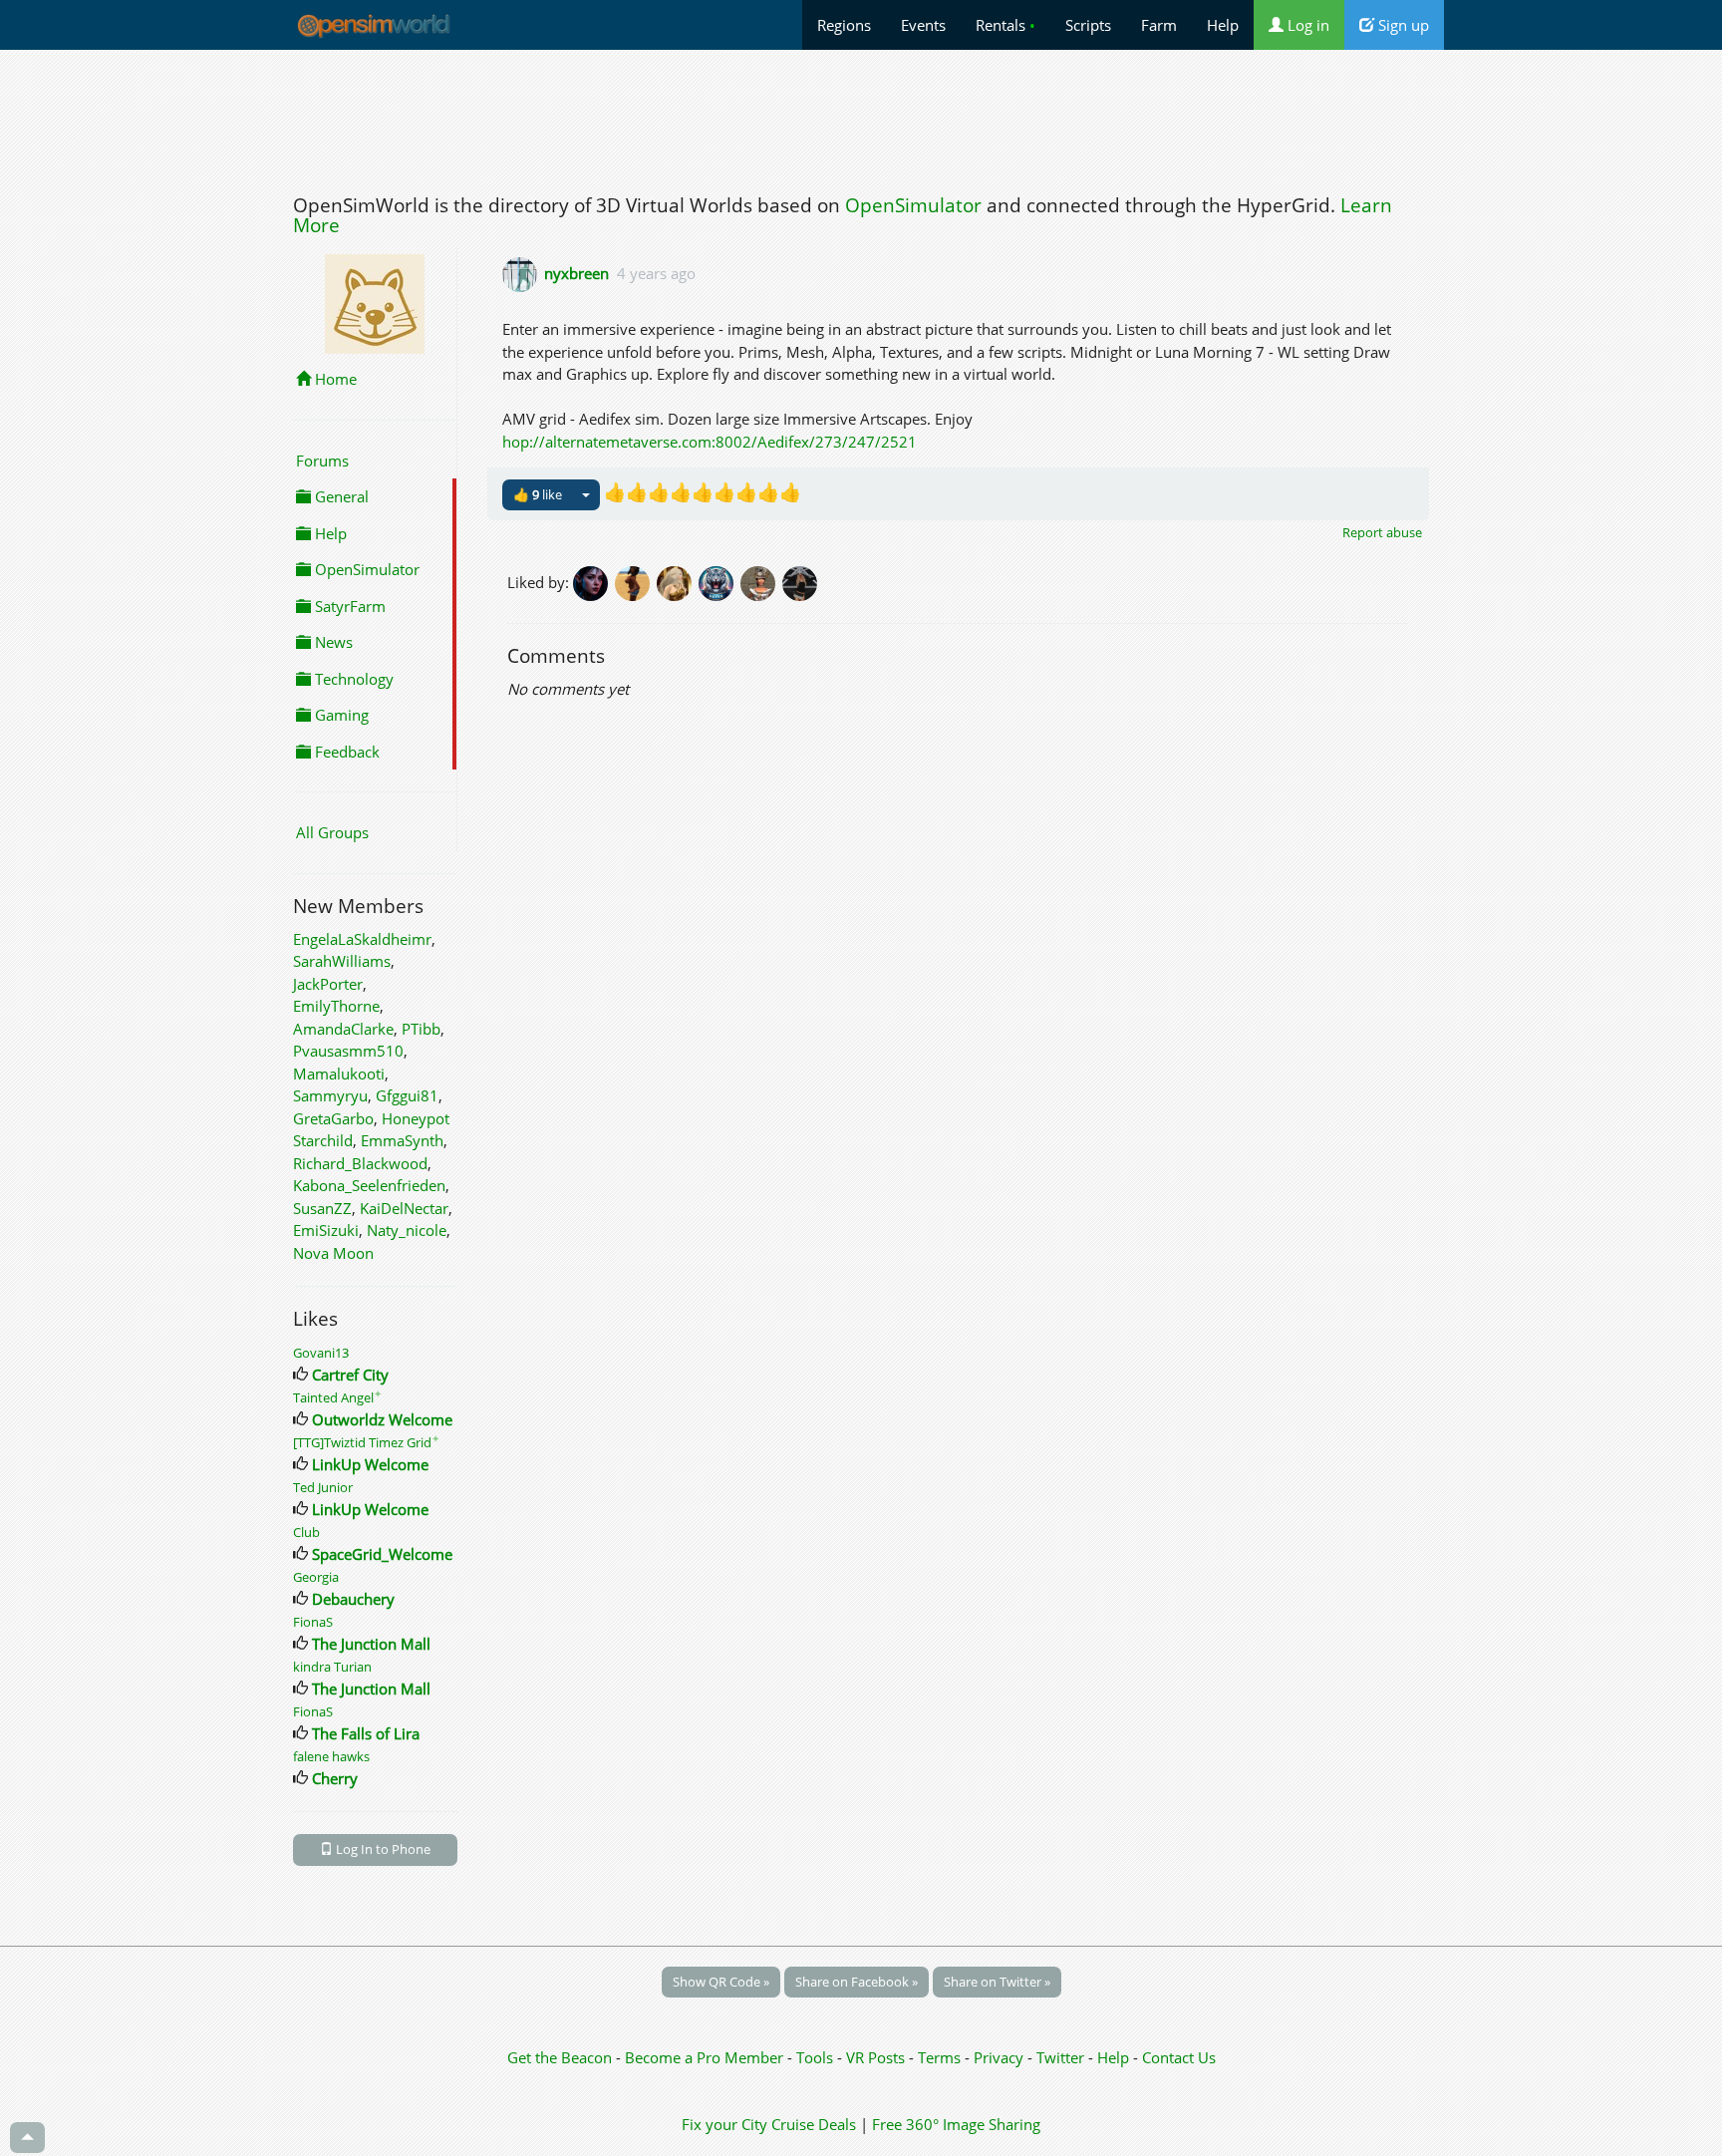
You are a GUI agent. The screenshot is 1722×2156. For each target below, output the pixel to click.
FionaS (313, 1622)
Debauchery (353, 1599)
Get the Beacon (560, 2057)
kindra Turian (332, 1667)
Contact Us (1179, 2057)
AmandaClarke (343, 1029)
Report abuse (1382, 532)
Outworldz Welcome (382, 1419)
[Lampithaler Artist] (761, 581)
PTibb (421, 1029)
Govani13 (321, 1353)
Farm (1159, 25)
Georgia (316, 1577)
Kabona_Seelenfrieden (369, 1185)
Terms (941, 2057)
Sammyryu (330, 1095)
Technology (352, 679)
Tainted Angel (337, 1397)
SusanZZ (322, 1208)
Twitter (1060, 2057)
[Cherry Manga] (594, 581)
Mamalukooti (339, 1074)
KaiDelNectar (404, 1208)
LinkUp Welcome (370, 1464)
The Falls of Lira (366, 1733)
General (340, 496)
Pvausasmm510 (348, 1051)
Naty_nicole (407, 1230)
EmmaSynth (402, 1140)
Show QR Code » (721, 1982)
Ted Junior (323, 1487)
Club (306, 1532)
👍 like (538, 494)
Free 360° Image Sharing (956, 2124)
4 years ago (656, 273)
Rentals (1005, 25)
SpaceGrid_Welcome (382, 1554)
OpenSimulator (913, 205)
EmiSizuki (326, 1230)
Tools (817, 2057)
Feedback (345, 752)
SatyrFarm (348, 606)
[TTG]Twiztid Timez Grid (366, 1442)
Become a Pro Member (706, 2057)
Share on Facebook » (857, 1982)
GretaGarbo (333, 1118)
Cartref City (350, 1375)
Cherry (335, 1778)
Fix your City (724, 2124)
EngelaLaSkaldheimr (362, 939)
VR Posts (877, 2057)
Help (1223, 25)
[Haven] (719, 581)
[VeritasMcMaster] (801, 581)
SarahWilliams (342, 961)
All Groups (332, 832)
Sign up (1402, 25)
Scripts (1088, 25)
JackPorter (328, 984)
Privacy (999, 2057)
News (332, 642)
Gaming (340, 715)
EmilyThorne (336, 1006)
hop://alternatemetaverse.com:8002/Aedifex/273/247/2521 (710, 442)
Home (334, 379)
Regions (844, 25)
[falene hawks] (636, 581)
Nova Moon (333, 1253)
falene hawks (331, 1756)
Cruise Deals (814, 2124)
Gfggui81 (407, 1095)
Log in (1306, 25)
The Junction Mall (371, 1644)
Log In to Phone (382, 1849)
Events (923, 25)
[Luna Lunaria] (678, 581)
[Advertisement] (861, 117)
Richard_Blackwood (360, 1163)
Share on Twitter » (997, 1982)
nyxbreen (576, 273)
